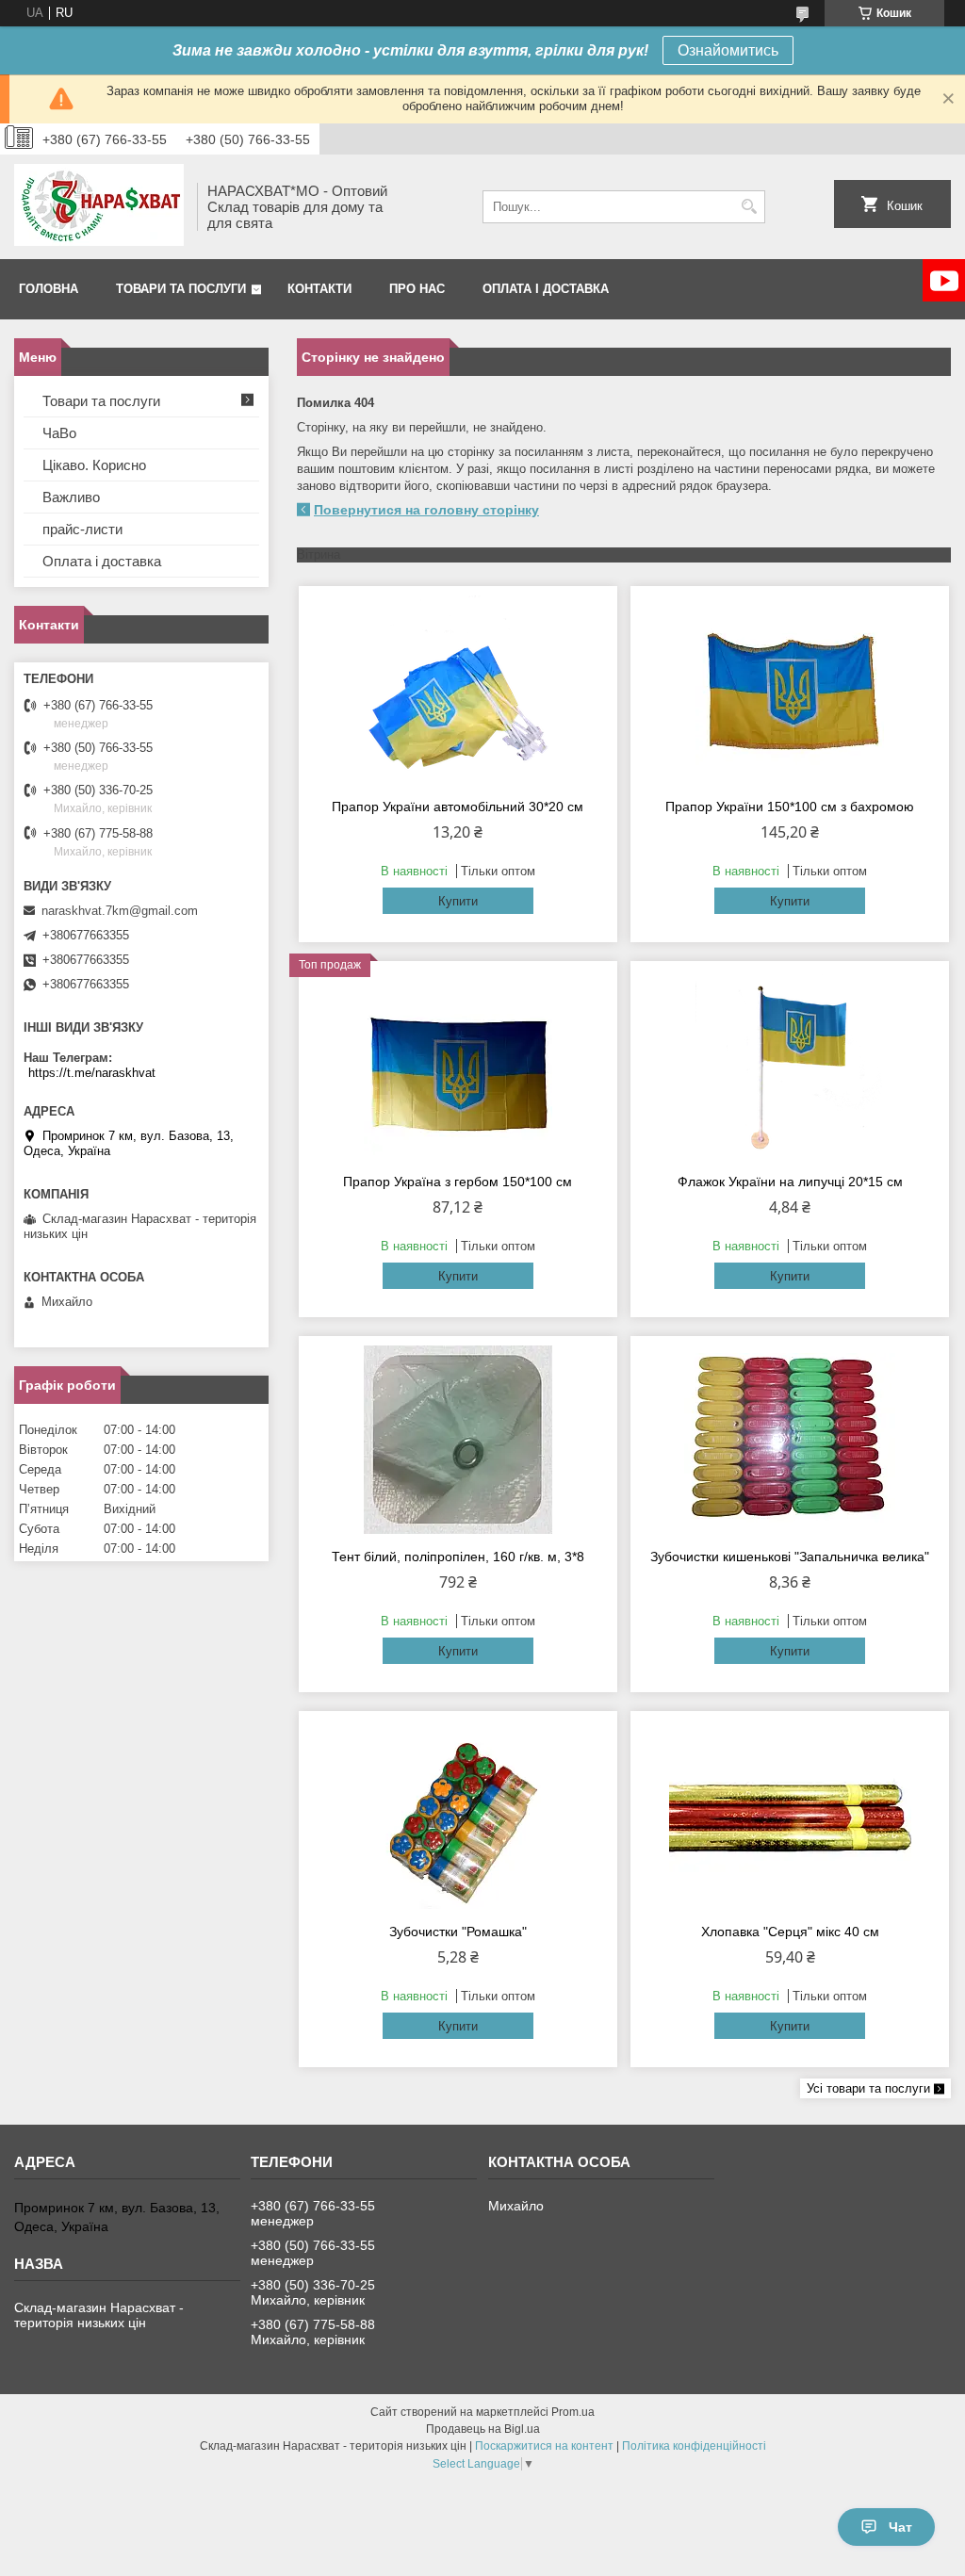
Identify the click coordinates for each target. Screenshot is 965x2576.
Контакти (319, 289)
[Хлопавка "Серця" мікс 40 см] (790, 1815)
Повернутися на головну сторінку (426, 510)
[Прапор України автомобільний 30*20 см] (458, 690)
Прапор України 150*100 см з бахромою (790, 807)
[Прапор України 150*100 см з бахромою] (790, 690)
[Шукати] (749, 207)
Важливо (71, 497)
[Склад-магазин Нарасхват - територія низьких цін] (99, 207)
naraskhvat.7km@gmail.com (120, 911)
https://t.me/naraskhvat (92, 1073)
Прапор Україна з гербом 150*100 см (458, 1182)
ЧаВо (59, 433)
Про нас (417, 289)
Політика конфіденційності (694, 2446)
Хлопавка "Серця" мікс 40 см (790, 1932)
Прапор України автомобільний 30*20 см (458, 807)
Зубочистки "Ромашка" (458, 1932)
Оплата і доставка (546, 289)
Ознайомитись (728, 50)
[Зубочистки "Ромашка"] (458, 1815)
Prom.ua (573, 2412)
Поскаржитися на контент (544, 2446)
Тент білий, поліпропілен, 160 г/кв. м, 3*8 (458, 1557)
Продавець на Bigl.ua (483, 2429)
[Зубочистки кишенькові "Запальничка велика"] (790, 1440)
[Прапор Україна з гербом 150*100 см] (458, 1065)
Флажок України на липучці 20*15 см (790, 1182)
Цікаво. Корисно (94, 465)
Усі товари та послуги (868, 2088)
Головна (49, 289)
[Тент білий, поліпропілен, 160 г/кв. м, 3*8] (458, 1440)
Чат (900, 2527)
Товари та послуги (181, 289)
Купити (458, 901)
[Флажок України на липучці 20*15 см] (790, 1065)
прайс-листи (82, 529)
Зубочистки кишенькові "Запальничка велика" (790, 1557)
